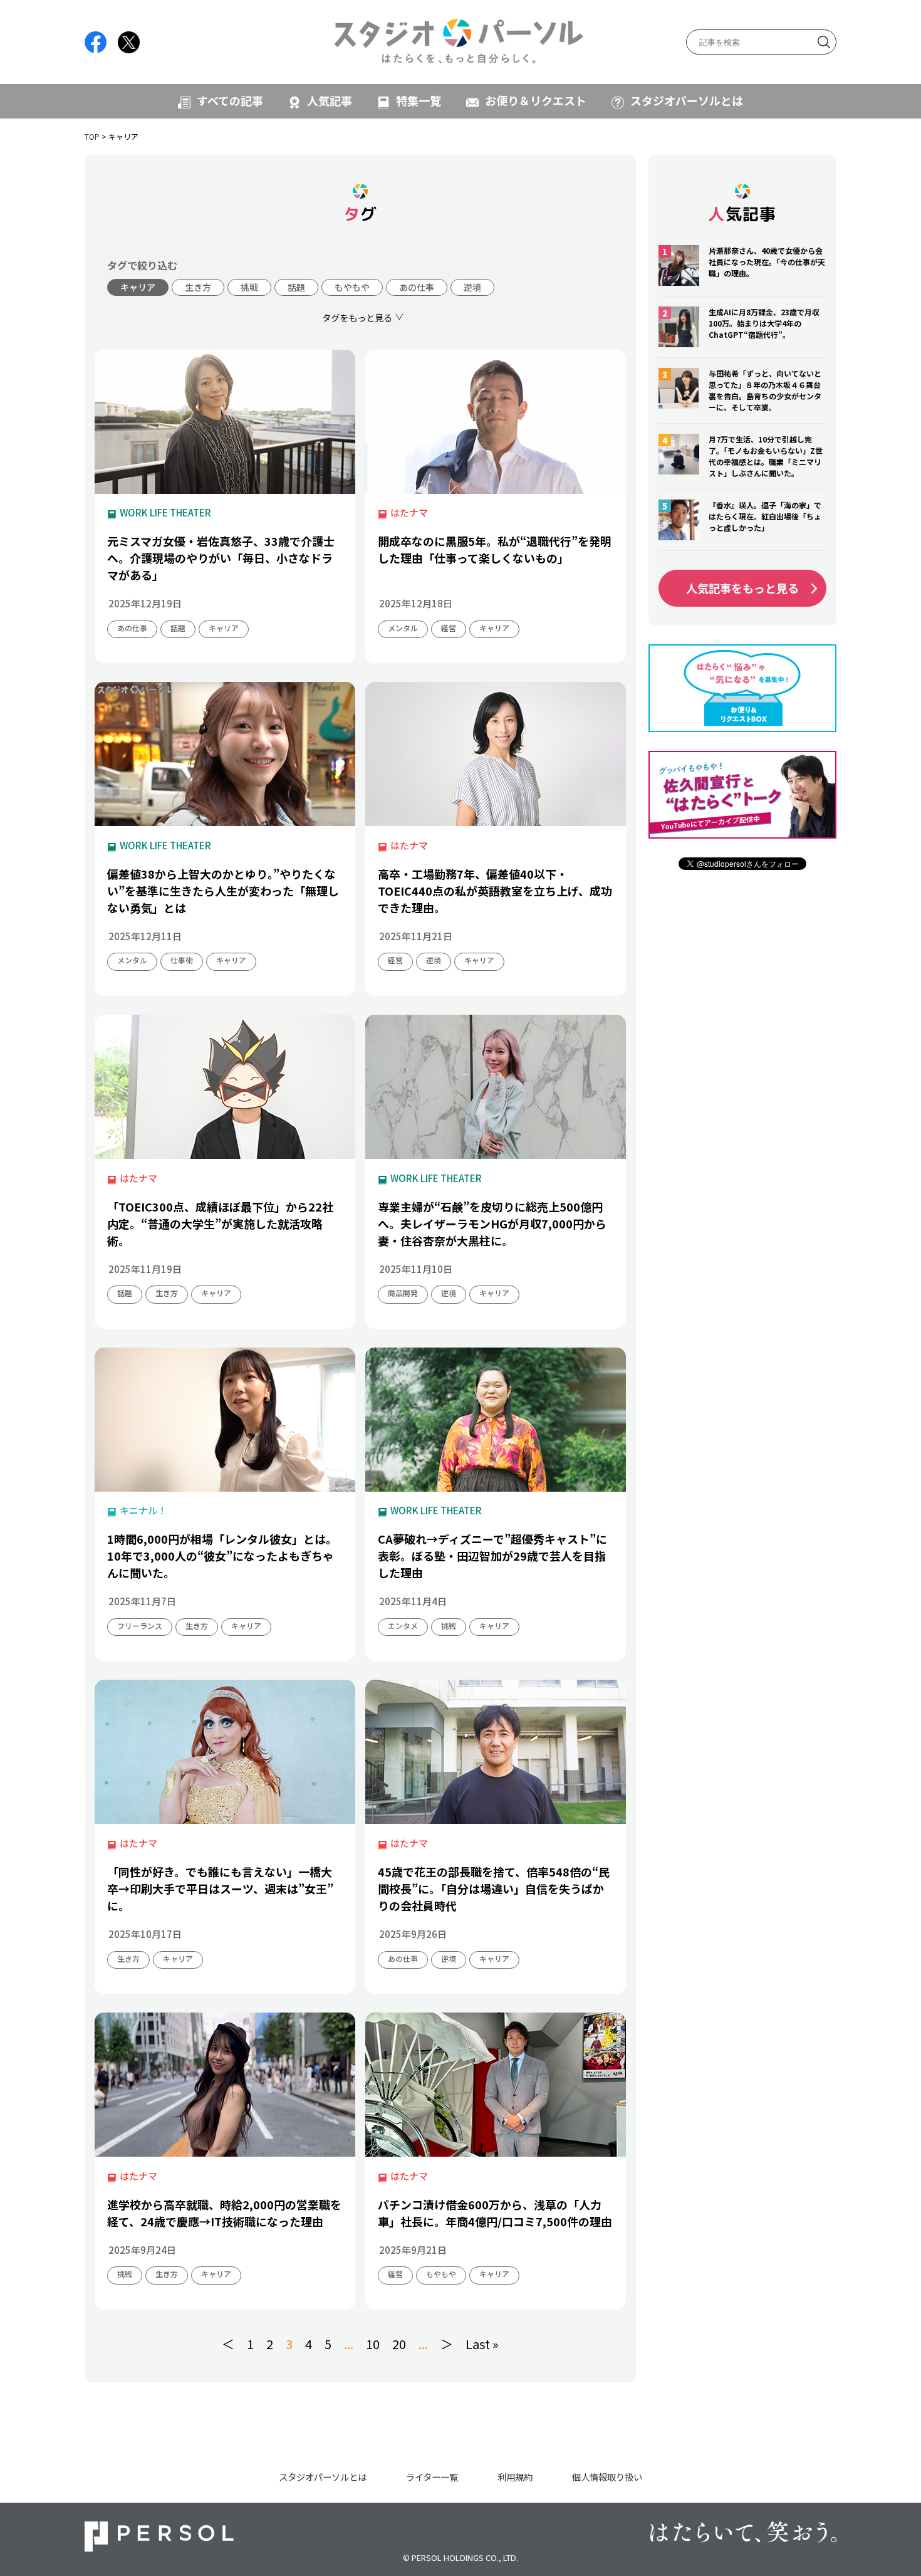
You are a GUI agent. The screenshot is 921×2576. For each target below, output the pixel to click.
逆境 (472, 287)
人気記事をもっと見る (742, 588)
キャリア (138, 287)
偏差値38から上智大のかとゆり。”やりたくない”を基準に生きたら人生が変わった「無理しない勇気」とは (223, 891)
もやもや (352, 287)
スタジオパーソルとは (687, 100)
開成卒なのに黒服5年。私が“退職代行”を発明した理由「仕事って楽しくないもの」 (495, 549)
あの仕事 (417, 287)
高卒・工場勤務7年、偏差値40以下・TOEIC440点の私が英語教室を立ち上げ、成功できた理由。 (495, 891)
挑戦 (249, 287)
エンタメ (403, 1626)
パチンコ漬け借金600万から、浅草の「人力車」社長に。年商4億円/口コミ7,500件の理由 (495, 2213)
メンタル (403, 628)
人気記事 (330, 100)
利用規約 (515, 2477)
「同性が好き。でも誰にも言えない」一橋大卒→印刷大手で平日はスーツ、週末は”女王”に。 (220, 1888)
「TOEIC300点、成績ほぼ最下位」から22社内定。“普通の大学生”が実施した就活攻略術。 (220, 1223)
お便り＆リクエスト (536, 100)
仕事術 (182, 960)
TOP (92, 136)
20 (399, 2344)
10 (373, 2344)
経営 (449, 628)
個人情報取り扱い (607, 2477)
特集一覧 (419, 100)
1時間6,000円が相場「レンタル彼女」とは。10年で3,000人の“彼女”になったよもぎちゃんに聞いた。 (222, 1556)
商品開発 (403, 1293)
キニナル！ (143, 1510)
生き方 (198, 287)
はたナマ (409, 512)
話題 (296, 287)
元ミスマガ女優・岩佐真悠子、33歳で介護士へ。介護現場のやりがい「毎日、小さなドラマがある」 (221, 558)
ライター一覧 (432, 2477)
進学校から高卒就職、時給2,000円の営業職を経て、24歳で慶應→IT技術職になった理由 (224, 2213)
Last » (482, 2344)
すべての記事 (230, 100)
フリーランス (140, 1626)
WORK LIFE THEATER (165, 512)
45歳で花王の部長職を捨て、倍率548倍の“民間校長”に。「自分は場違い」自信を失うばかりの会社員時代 (494, 1888)
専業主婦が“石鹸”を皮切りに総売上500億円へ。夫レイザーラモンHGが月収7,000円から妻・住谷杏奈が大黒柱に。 (492, 1223)
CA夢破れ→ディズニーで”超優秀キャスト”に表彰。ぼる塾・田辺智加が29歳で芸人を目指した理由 (492, 1556)
